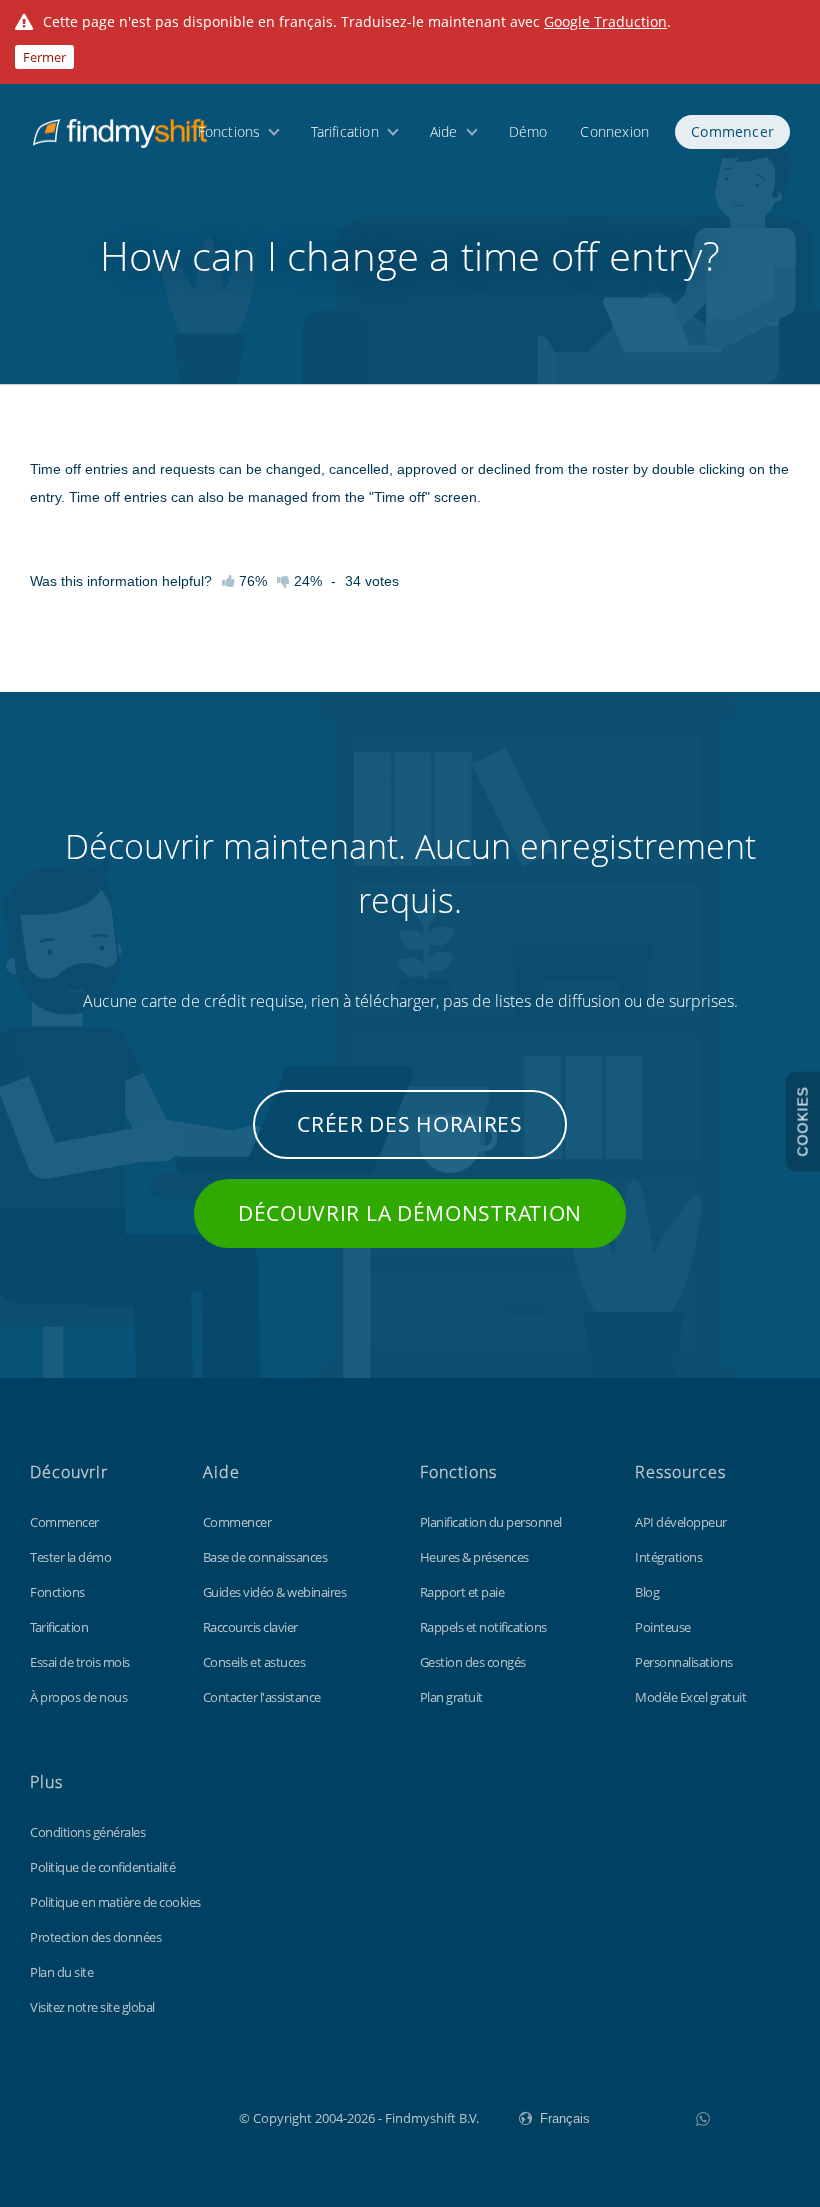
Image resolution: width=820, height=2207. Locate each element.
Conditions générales (87, 1832)
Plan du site (61, 1972)
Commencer (732, 131)
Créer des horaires (410, 1124)
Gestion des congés (473, 1662)
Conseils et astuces (254, 1662)
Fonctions (229, 131)
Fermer (44, 57)
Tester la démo (70, 1557)
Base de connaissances (265, 1557)
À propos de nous (78, 1697)
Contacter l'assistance (262, 1697)
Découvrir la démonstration (410, 1213)
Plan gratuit (451, 1697)
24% (306, 581)
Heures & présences (474, 1557)
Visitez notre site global (92, 2007)
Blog (647, 1592)
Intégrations (668, 1557)
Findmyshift (138, 2116)
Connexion (614, 131)
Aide (444, 131)
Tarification (344, 131)
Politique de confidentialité (102, 1867)
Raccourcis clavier (250, 1627)
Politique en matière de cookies (115, 1902)
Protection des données (95, 1937)
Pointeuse (663, 1627)
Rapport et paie (462, 1592)
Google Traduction (605, 21)
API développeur (681, 1522)
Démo (528, 131)
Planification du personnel (491, 1522)
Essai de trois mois (80, 1662)
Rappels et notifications (483, 1627)
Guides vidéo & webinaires (275, 1592)
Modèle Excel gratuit (690, 1697)
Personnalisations (684, 1662)
